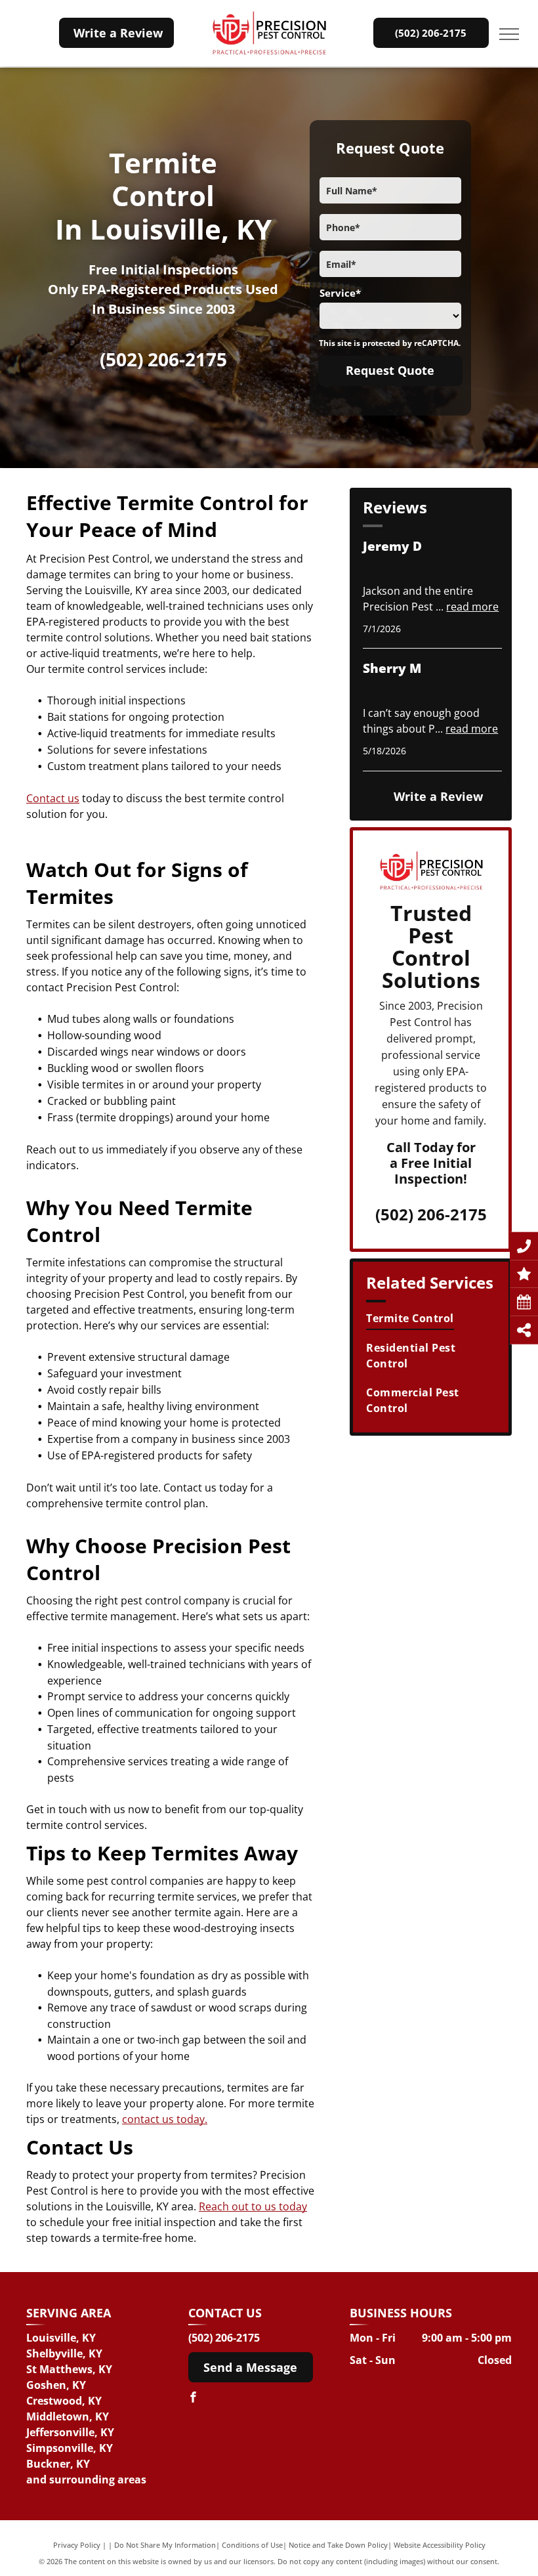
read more (472, 607)
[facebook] (194, 2399)
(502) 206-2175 (163, 359)
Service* (340, 293)
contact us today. (165, 2119)
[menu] (509, 34)
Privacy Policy (77, 2545)
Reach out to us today (253, 2206)
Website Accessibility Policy (440, 2545)
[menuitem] (432, 1318)
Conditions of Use (252, 2545)
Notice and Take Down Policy (338, 2545)
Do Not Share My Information (165, 2545)
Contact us (53, 798)
